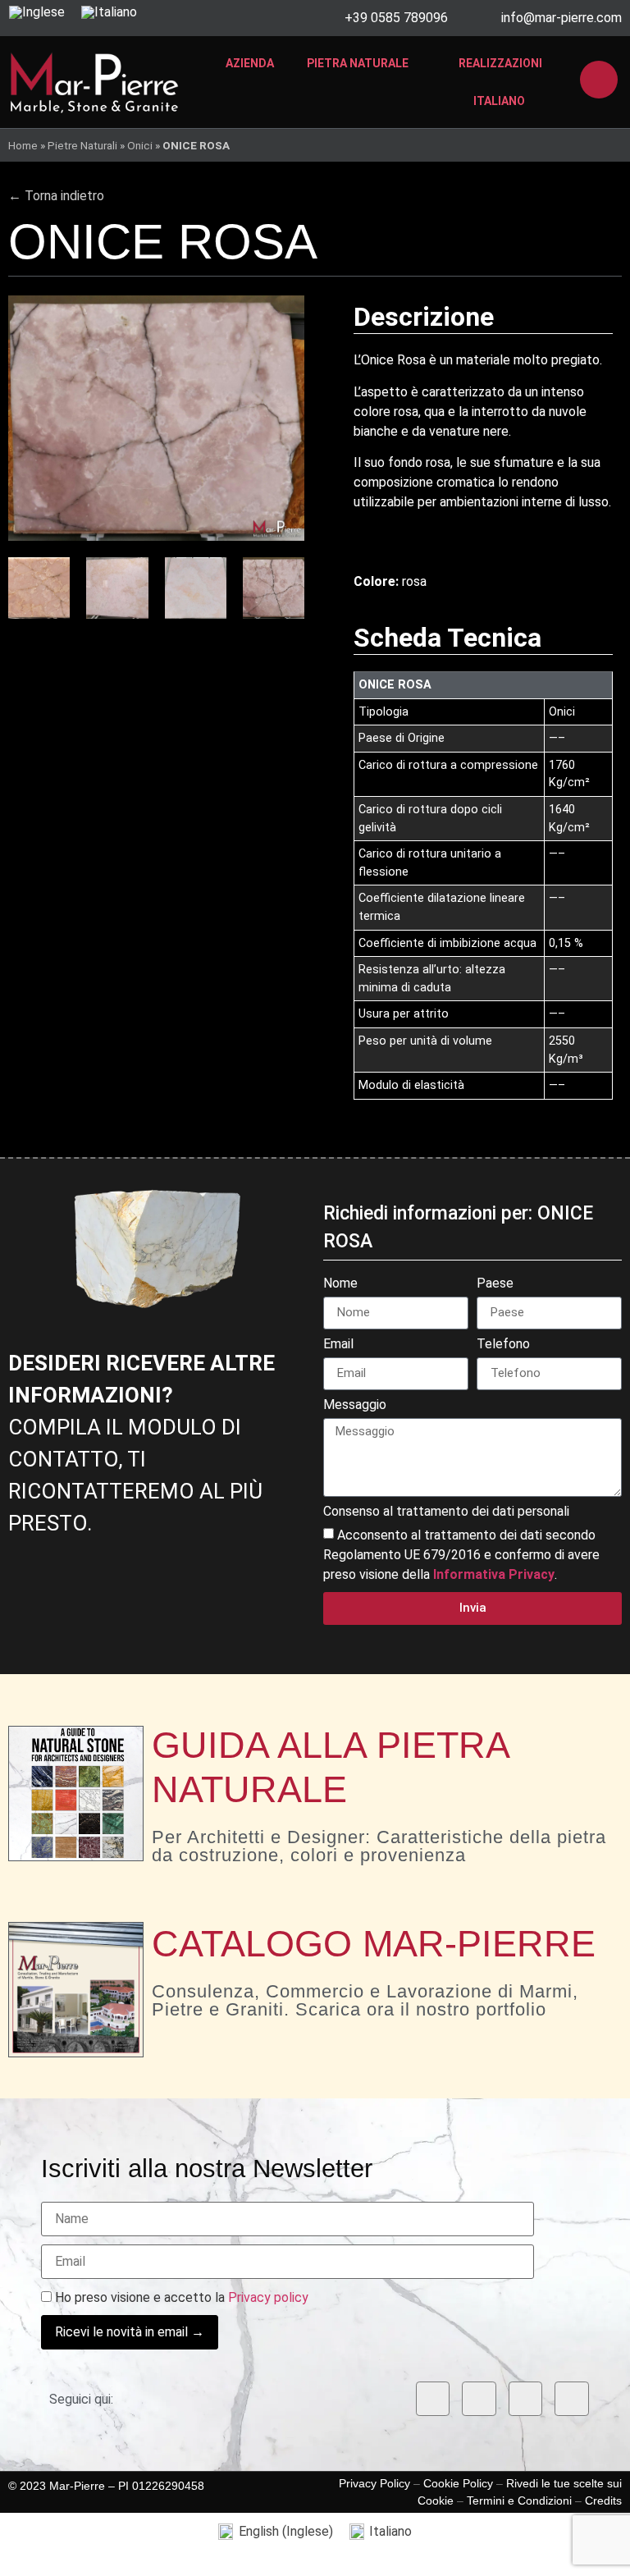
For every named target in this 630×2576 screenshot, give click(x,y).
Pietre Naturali (82, 145)
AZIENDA (250, 63)
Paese (495, 1284)
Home (23, 145)
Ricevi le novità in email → (130, 2332)
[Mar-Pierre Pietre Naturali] (94, 82)
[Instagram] (479, 2399)
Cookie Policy (458, 2483)
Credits (603, 2501)
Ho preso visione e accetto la (180, 2298)
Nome (340, 1284)
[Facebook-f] (433, 2399)
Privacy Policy (374, 2483)
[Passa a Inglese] (37, 12)
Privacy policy (268, 2297)
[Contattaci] (599, 80)
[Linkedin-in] (526, 2399)
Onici (140, 145)
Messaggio (355, 1405)
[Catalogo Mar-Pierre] (76, 1990)
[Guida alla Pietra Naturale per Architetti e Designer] (76, 1794)
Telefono (503, 1345)
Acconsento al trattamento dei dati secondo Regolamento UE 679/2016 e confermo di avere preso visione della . (461, 1555)
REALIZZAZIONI (500, 63)
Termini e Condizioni (519, 2501)
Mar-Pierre (77, 2486)
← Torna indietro (56, 196)
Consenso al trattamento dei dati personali (446, 1512)
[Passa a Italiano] (109, 12)
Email (338, 1345)
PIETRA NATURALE (358, 63)
